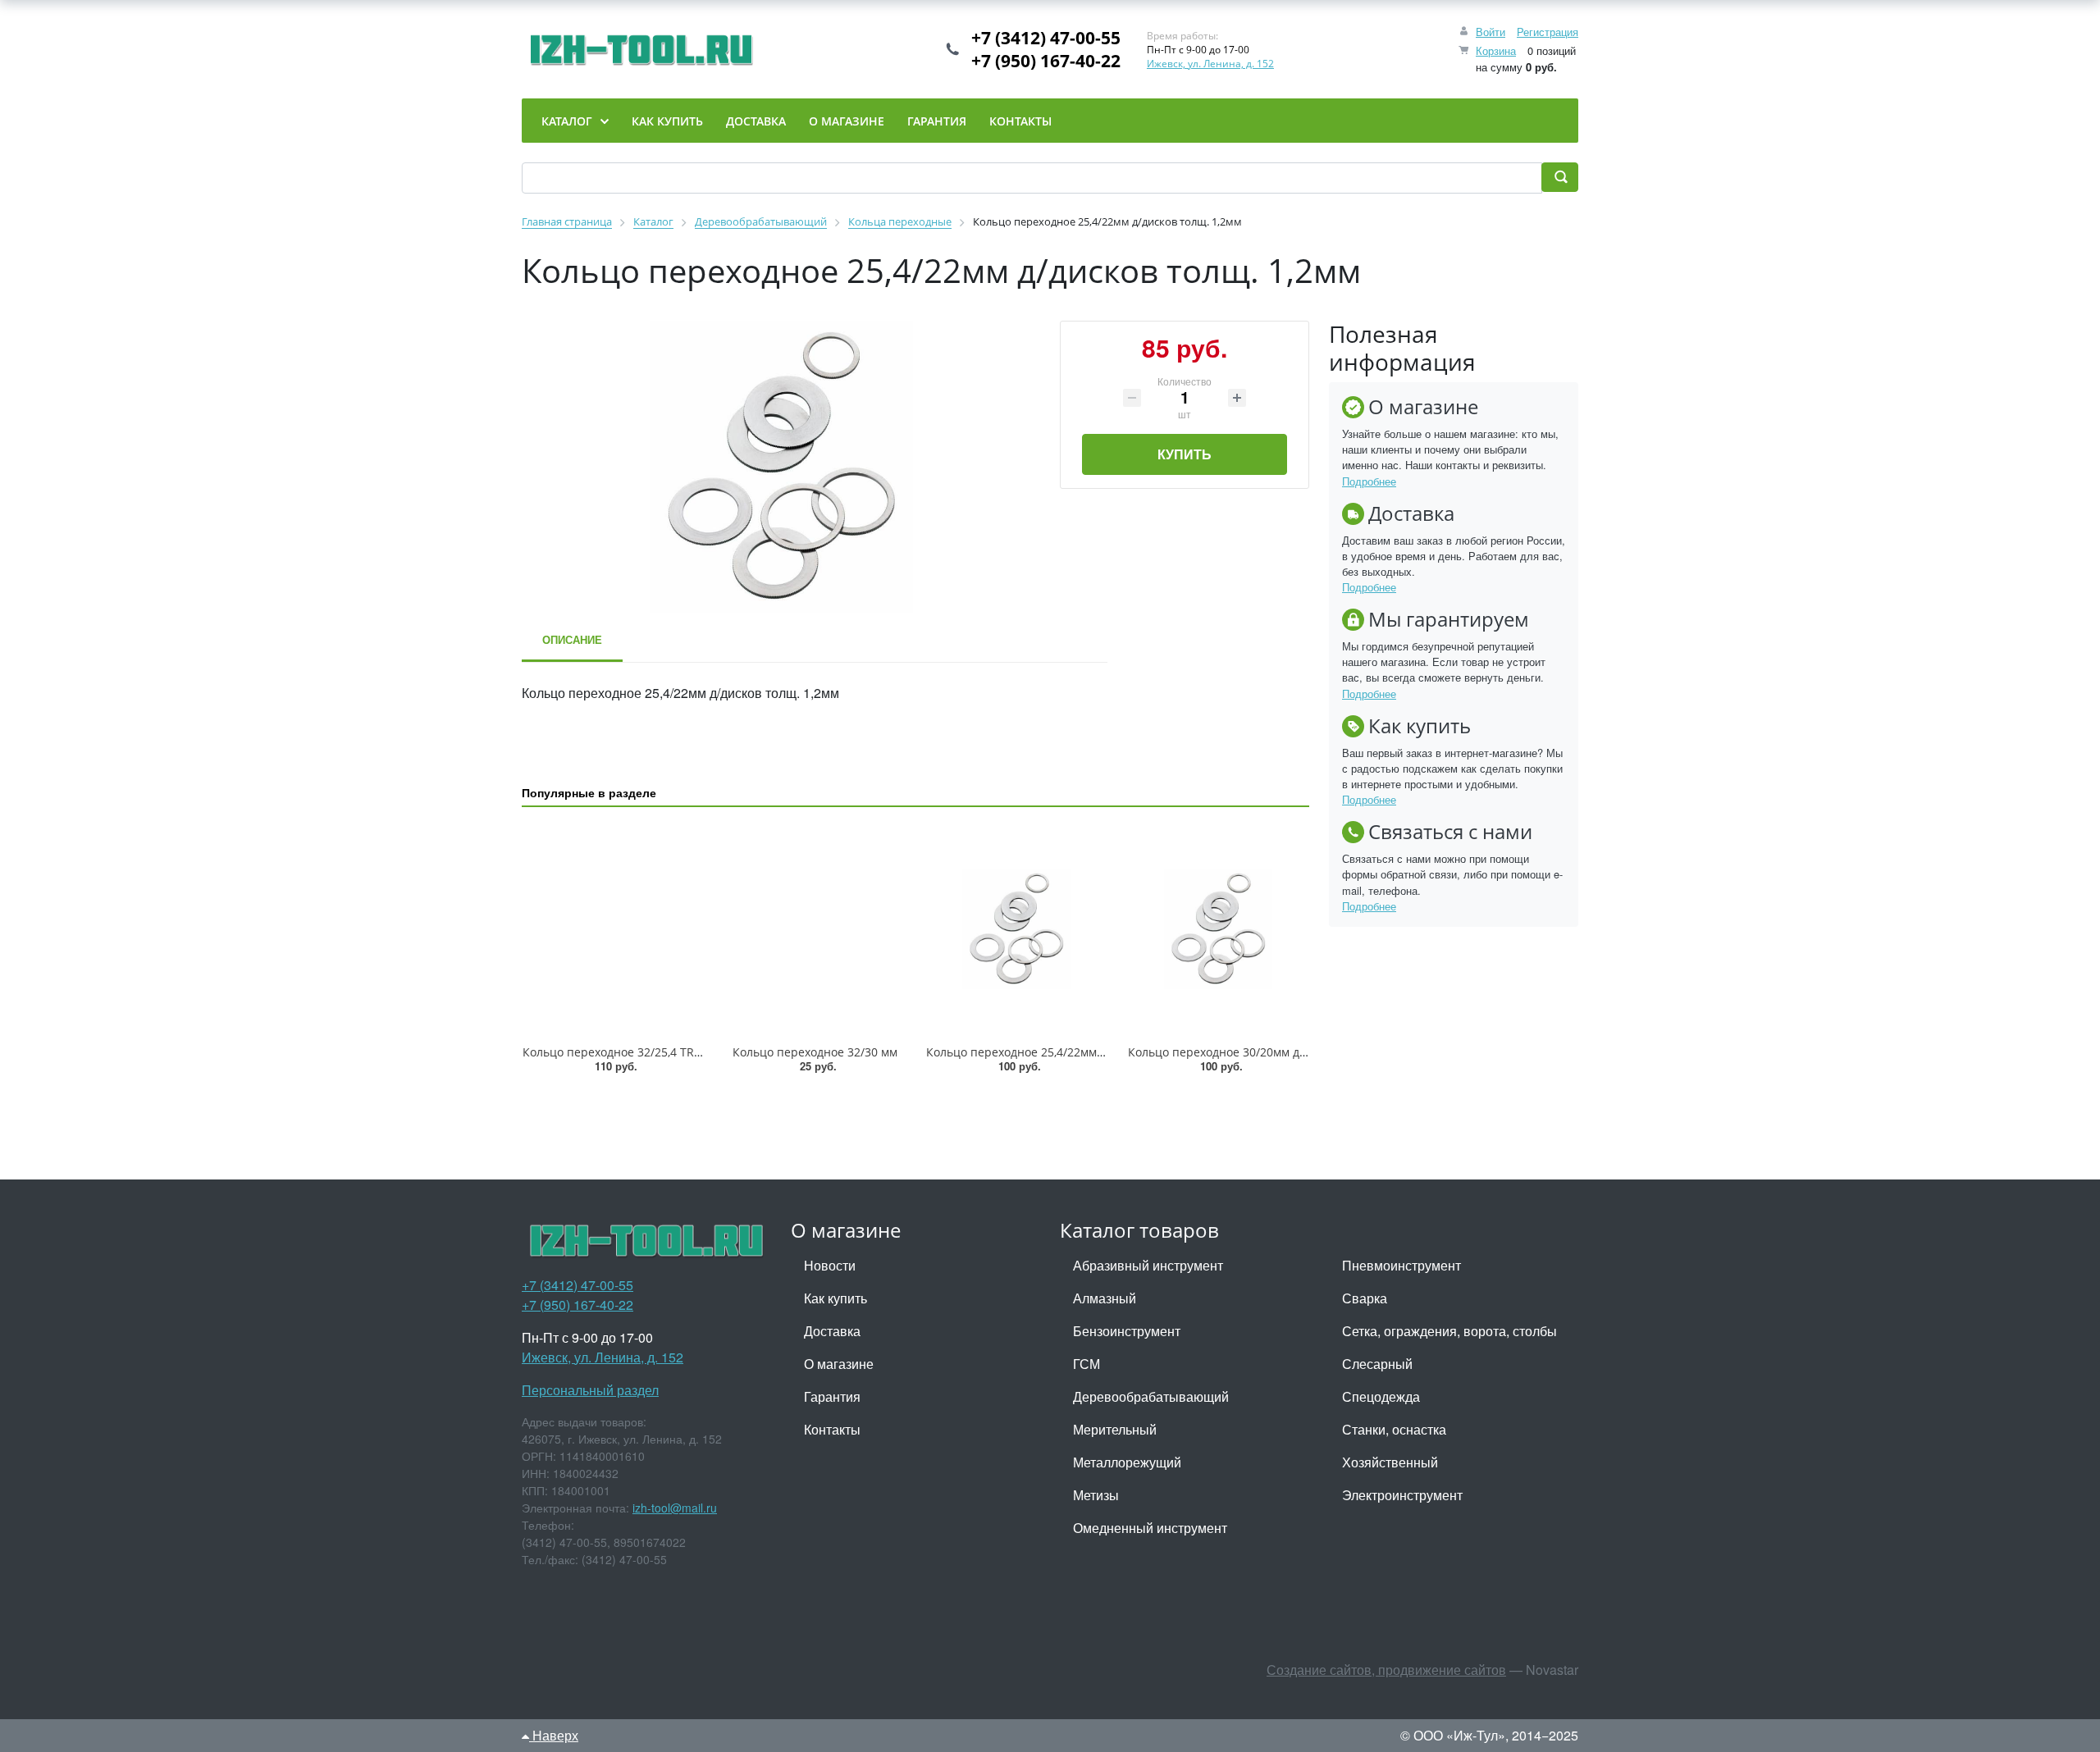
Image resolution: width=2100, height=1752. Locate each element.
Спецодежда (1381, 1396)
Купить (1185, 454)
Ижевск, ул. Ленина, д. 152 (1210, 64)
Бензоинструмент (1127, 1331)
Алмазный (1105, 1298)
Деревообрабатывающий (1151, 1396)
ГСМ (1087, 1364)
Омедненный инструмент (1150, 1528)
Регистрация (1548, 32)
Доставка (832, 1331)
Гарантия (832, 1396)
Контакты (832, 1429)
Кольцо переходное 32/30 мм (815, 1052)
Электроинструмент (1402, 1495)
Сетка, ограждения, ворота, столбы (1449, 1331)
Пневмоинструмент (1402, 1265)
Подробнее (1369, 481)
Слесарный (1377, 1364)
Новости (830, 1265)
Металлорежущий (1127, 1462)
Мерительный (1115, 1429)
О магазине (839, 1364)
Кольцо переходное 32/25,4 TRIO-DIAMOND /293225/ (670, 1052)
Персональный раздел (590, 1390)
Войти (1491, 32)
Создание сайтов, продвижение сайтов (1386, 1670)
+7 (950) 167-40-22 (1046, 61)
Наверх (554, 1735)
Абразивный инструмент (1148, 1265)
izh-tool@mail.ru (675, 1508)
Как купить (835, 1298)
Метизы (1096, 1495)
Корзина (1496, 50)
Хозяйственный (1390, 1462)
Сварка (1365, 1298)
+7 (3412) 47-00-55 (1046, 38)
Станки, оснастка (1394, 1429)
